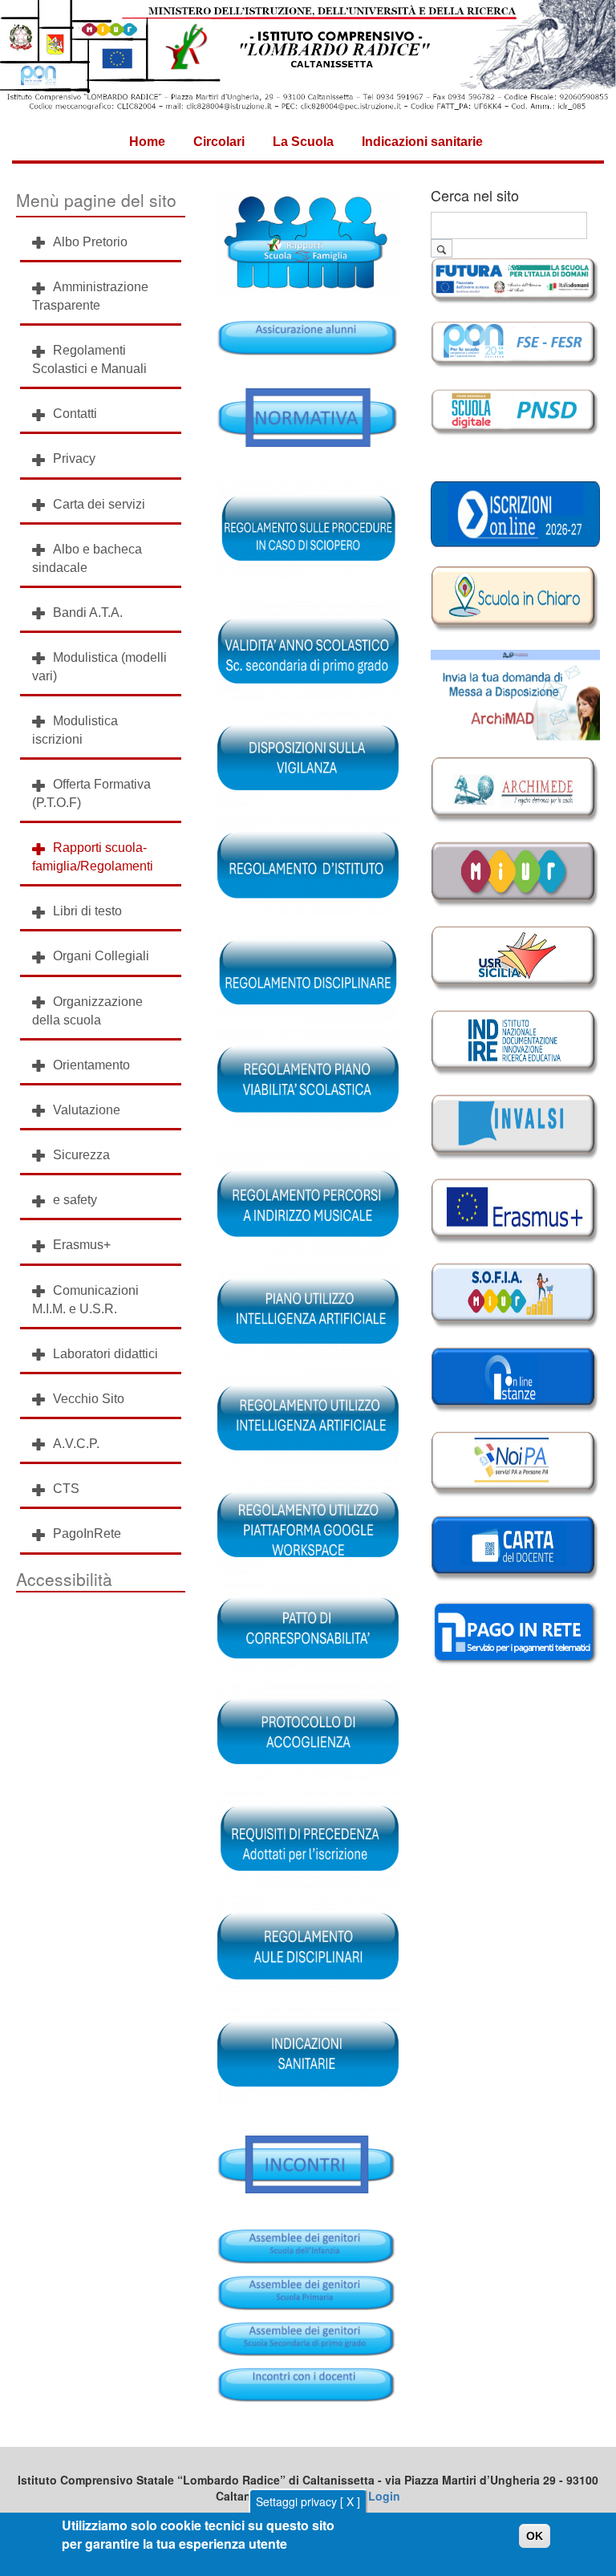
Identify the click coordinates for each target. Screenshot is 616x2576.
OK (535, 2536)
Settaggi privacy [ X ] (308, 2501)
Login (384, 2496)
